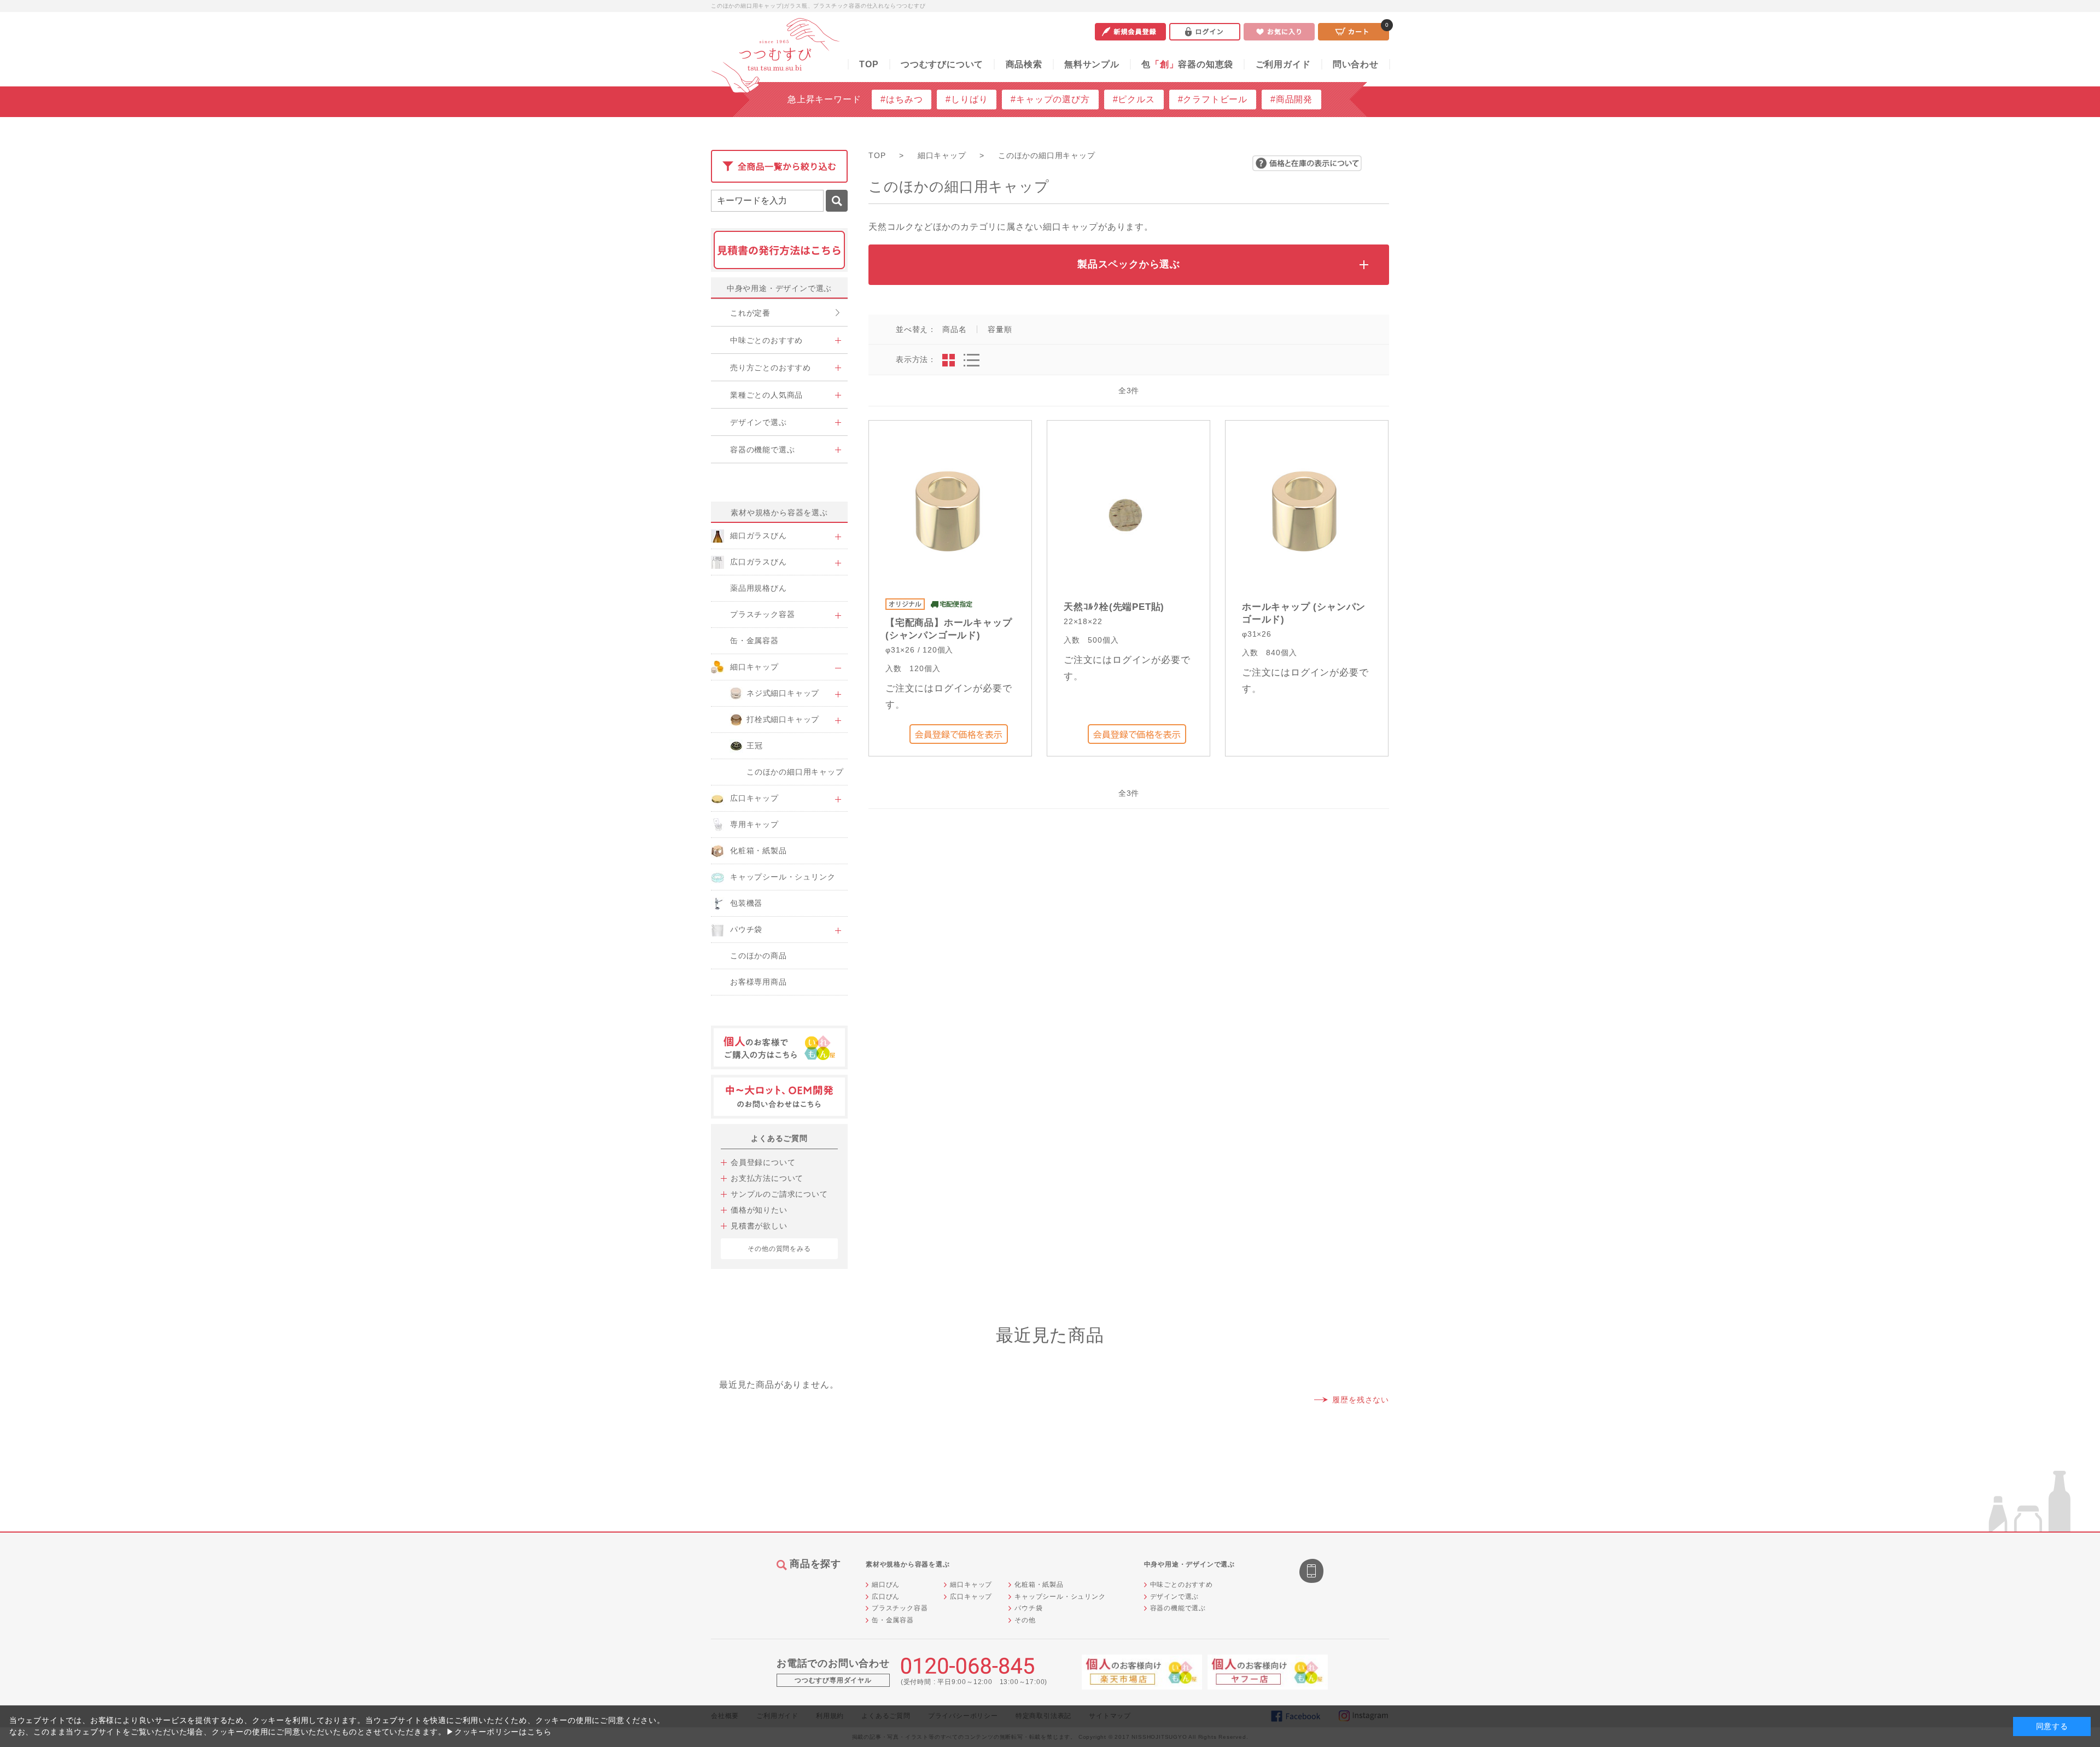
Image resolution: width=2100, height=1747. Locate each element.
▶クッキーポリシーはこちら (499, 1732)
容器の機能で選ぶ (1178, 1608)
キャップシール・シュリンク (1060, 1597)
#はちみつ (902, 99)
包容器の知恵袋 (1187, 64)
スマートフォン (1312, 1572)
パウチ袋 (1028, 1608)
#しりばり (967, 99)
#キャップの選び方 (1050, 99)
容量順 (1000, 329)
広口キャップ (971, 1597)
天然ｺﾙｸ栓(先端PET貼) (1114, 607)
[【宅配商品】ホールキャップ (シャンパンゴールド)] (948, 512)
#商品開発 (1291, 99)
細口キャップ (971, 1585)
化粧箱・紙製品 (1039, 1585)
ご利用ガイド (1283, 64)
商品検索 (1024, 64)
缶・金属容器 (893, 1620)
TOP (869, 64)
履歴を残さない (1361, 1400)
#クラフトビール (1213, 99)
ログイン (1205, 32)
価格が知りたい (759, 1210)
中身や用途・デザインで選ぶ (779, 288)
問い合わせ (1356, 64)
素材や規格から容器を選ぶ (779, 513)
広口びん (886, 1597)
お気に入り (1279, 32)
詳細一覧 (972, 360)
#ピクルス (1134, 99)
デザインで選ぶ (1175, 1597)
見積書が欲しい (759, 1226)
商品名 (954, 329)
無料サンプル (1092, 64)
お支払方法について (767, 1178)
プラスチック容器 (900, 1608)
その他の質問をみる (779, 1249)
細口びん (886, 1585)
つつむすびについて (942, 64)
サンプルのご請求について (779, 1194)
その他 (1025, 1620)
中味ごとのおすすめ (1182, 1585)
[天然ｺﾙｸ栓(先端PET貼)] (1126, 512)
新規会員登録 (1130, 32)
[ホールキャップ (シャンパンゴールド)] (1305, 512)
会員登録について (763, 1162)
